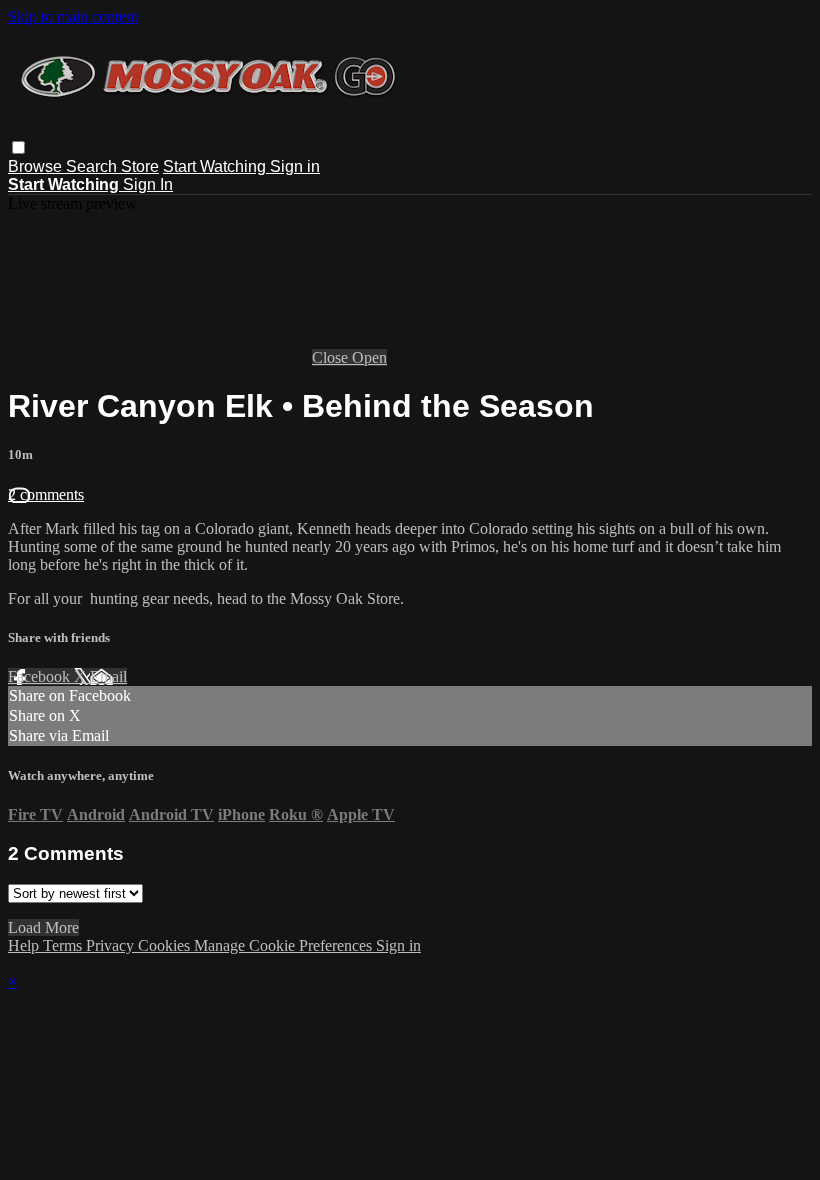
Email (108, 676)
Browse (37, 166)
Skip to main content (73, 16)
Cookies (166, 945)
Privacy (112, 945)
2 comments (46, 494)
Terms (64, 945)
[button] (18, 147)
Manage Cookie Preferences (285, 945)
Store (140, 166)
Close (332, 357)
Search (93, 166)
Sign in (295, 166)
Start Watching (216, 166)
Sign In (148, 184)
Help (25, 945)
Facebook (41, 676)
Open (369, 357)
